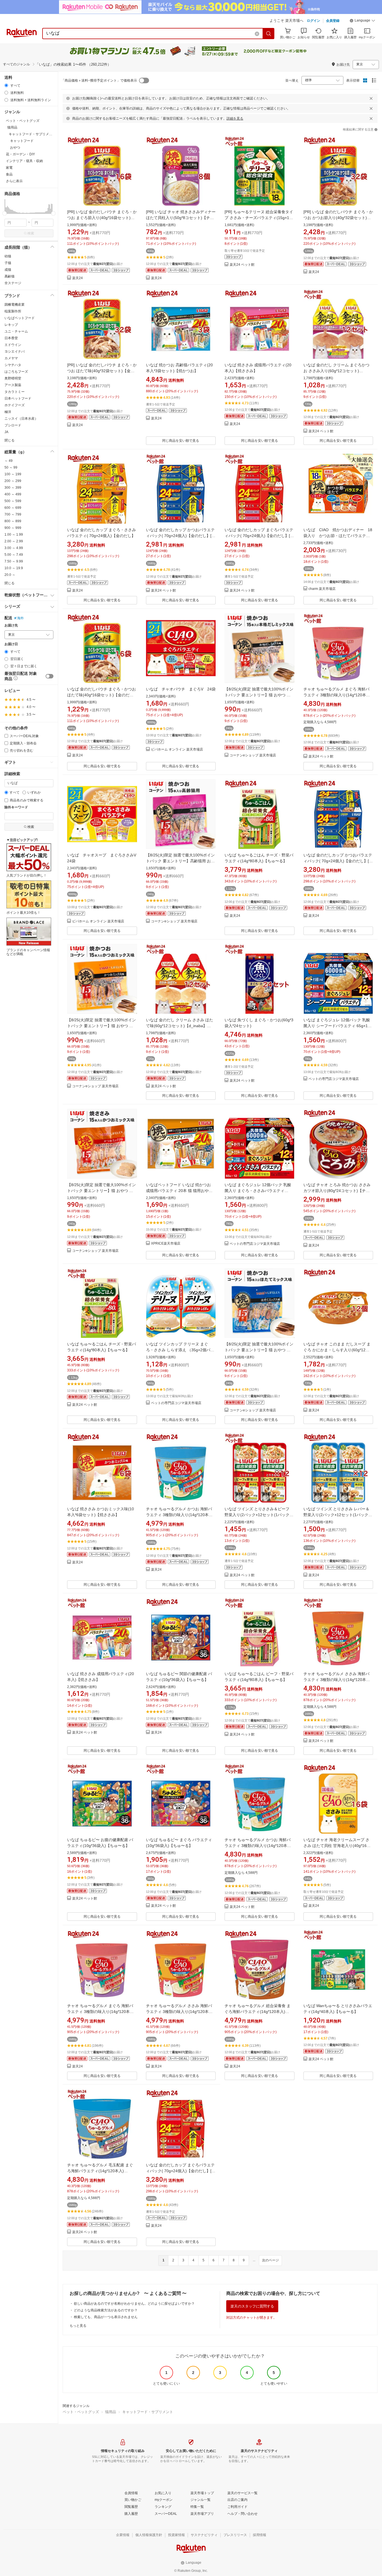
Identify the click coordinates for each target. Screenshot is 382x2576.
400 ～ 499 (13, 494)
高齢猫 (10, 276)
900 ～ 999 (13, 528)
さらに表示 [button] (14, 181)
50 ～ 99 (11, 467)
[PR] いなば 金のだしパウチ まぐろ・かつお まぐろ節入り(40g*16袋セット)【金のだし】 (102, 218)
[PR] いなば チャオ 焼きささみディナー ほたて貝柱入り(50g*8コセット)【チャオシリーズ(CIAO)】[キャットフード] (181, 218)
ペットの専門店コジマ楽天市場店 (334, 1079)
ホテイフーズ (15, 405)
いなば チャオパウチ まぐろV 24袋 (181, 689)
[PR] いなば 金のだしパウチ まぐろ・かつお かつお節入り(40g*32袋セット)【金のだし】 (338, 218)
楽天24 (77, 278)
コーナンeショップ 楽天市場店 (253, 755)
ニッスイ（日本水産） (21, 419)
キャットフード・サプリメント (148, 2412)
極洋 (8, 412)
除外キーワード (16, 807)
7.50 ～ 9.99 (14, 561)
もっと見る (78, 2326)
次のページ (270, 2260)
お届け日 (11, 644)
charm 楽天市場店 (322, 589)
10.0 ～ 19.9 (14, 568)
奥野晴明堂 (13, 378)
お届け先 (11, 625)
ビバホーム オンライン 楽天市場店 (177, 750)
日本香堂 (11, 338)
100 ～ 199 (13, 474)
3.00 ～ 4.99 (14, 548)
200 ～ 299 (13, 481)
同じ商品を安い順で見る (181, 441)
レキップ (11, 325)
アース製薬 (13, 385)
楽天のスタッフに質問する (252, 2306)
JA (6, 432)
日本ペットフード (18, 398)
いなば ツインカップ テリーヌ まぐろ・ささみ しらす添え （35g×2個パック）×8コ (180, 1350)
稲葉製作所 (13, 311)
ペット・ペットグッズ (81, 2412)
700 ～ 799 (13, 514)
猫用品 (111, 2412)
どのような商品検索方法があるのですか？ (106, 2310)
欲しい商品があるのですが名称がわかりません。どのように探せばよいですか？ (134, 2304)
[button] (362, 21)
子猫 (8, 263)
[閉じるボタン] (371, 98)
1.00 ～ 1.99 (14, 535)
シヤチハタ (13, 365)
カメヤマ (11, 358)
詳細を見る (235, 118)
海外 (20, 618)
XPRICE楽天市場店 (166, 1244)
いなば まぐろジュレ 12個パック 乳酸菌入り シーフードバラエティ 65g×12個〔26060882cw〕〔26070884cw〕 (337, 1026)
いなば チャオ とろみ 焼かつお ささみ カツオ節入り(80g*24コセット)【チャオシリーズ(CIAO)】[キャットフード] (337, 1191)
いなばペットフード (20, 318)
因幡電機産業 (15, 305)
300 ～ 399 (13, 488)
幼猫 (8, 256)
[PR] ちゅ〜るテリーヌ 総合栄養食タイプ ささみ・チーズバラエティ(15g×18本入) (259, 218)
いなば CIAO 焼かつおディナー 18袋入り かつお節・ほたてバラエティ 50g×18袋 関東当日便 (339, 536)
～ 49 (9, 461)
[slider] (5, 213)
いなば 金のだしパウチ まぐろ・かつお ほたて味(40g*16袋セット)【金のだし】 (102, 695)
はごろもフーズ (16, 372)
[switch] (49, 676)
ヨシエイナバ (15, 352)
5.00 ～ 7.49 (14, 555)
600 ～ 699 (13, 508)
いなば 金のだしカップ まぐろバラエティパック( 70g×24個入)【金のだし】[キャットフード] (259, 536)
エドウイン (13, 345)
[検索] (269, 34)
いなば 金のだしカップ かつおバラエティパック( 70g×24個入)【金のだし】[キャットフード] (181, 536)
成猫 (8, 270)
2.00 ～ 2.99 (14, 541)
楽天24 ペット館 (242, 265)
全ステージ (13, 283)
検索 (31, 233)
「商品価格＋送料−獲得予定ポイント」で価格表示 (99, 80)
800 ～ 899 (13, 521)
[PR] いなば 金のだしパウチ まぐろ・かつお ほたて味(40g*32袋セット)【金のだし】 (102, 371)
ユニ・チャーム (16, 331)
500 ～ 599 (13, 501)
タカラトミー (15, 392)
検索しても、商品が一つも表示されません (106, 2317)
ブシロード (13, 425)
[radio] (6, 85)
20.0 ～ (10, 575)
